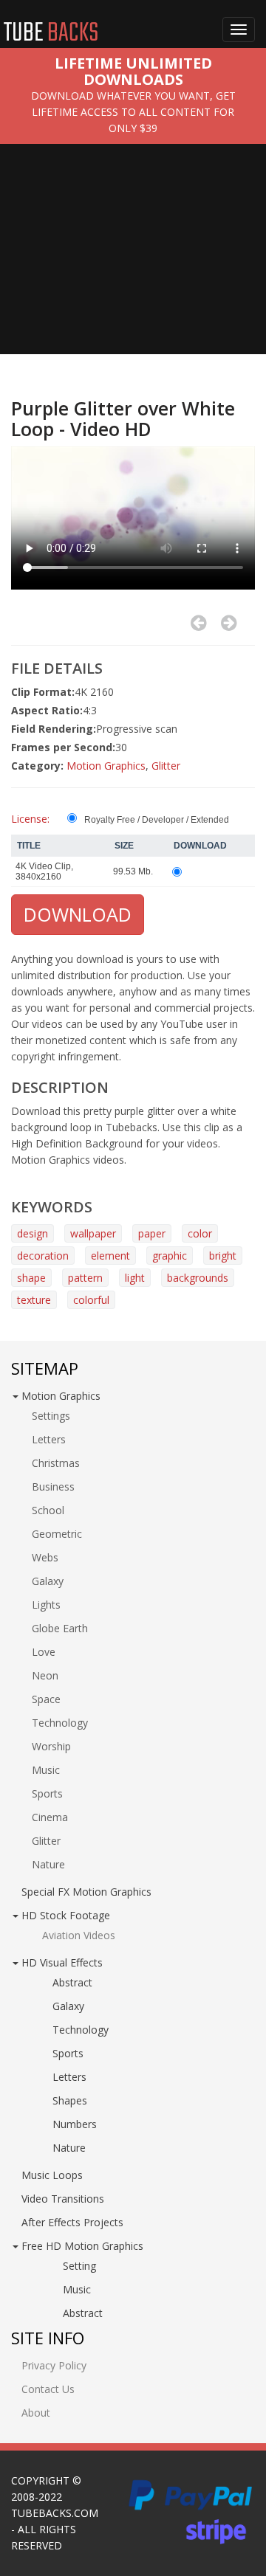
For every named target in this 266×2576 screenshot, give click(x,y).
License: (30, 819)
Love (44, 1652)
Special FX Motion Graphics (86, 1892)
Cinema (50, 1817)
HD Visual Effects (62, 1962)
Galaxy (48, 1581)
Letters (49, 1439)
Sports (47, 1793)
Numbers (75, 2124)
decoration (43, 1256)
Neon (45, 1675)
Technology (60, 1723)
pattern (85, 1278)
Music (46, 1770)
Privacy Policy (54, 2365)
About (36, 2413)
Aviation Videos (79, 1935)
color (200, 1233)
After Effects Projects (72, 2222)
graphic (170, 1256)
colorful (91, 1300)
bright (223, 1256)
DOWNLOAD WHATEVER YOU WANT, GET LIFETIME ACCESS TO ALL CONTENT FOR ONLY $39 (133, 112)
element (110, 1256)
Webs (45, 1557)
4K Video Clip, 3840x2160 (44, 871)
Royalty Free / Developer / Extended (157, 820)
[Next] (229, 623)
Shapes (70, 2100)
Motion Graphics (106, 766)
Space (46, 1699)
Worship (51, 1746)
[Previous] (198, 623)
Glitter (166, 766)
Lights (46, 1605)
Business (53, 1486)
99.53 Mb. (133, 871)
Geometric (57, 1534)
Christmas (56, 1463)
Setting (79, 2266)
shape (31, 1278)
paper (152, 1233)
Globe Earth (60, 1628)
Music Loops (52, 2175)
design (33, 1233)
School (48, 1510)
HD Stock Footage (66, 1915)
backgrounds (198, 1278)
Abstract (72, 1982)
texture (34, 1300)
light (135, 1278)
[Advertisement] (133, 260)
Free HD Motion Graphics (82, 2246)
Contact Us (48, 2389)
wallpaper (93, 1233)
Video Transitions (63, 2199)
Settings (51, 1416)
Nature (48, 1864)
